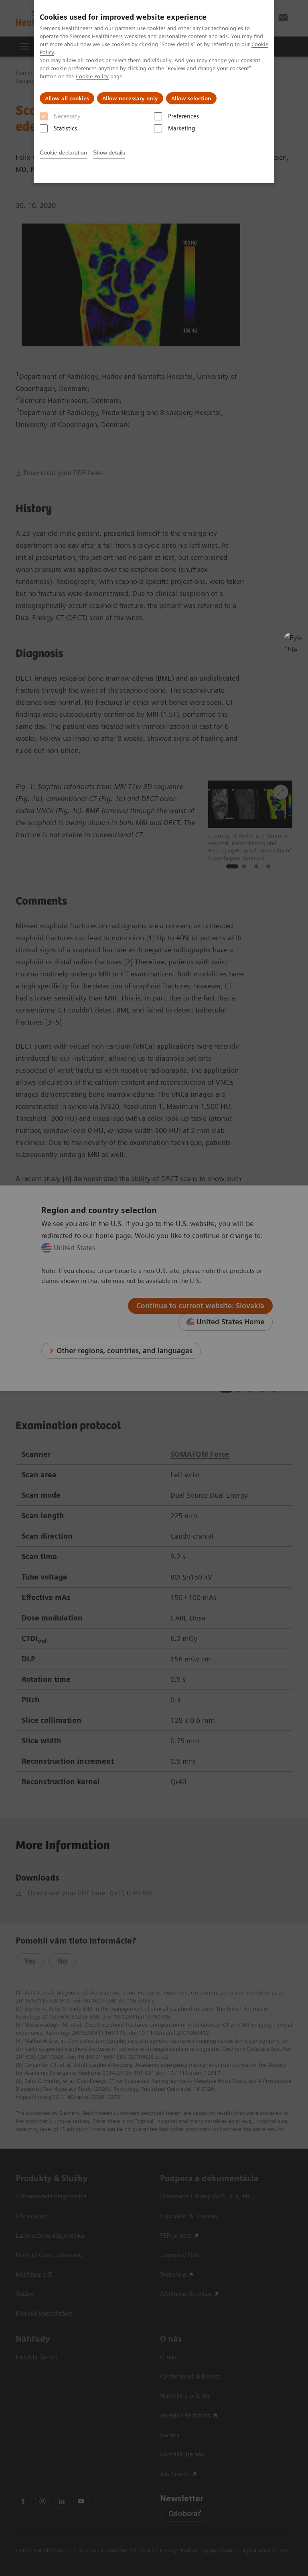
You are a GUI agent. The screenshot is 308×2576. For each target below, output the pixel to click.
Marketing (181, 128)
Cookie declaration (63, 152)
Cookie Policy (92, 76)
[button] (293, 642)
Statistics (65, 128)
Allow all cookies (67, 98)
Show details (109, 152)
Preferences (183, 116)
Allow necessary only (130, 98)
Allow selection (191, 98)
